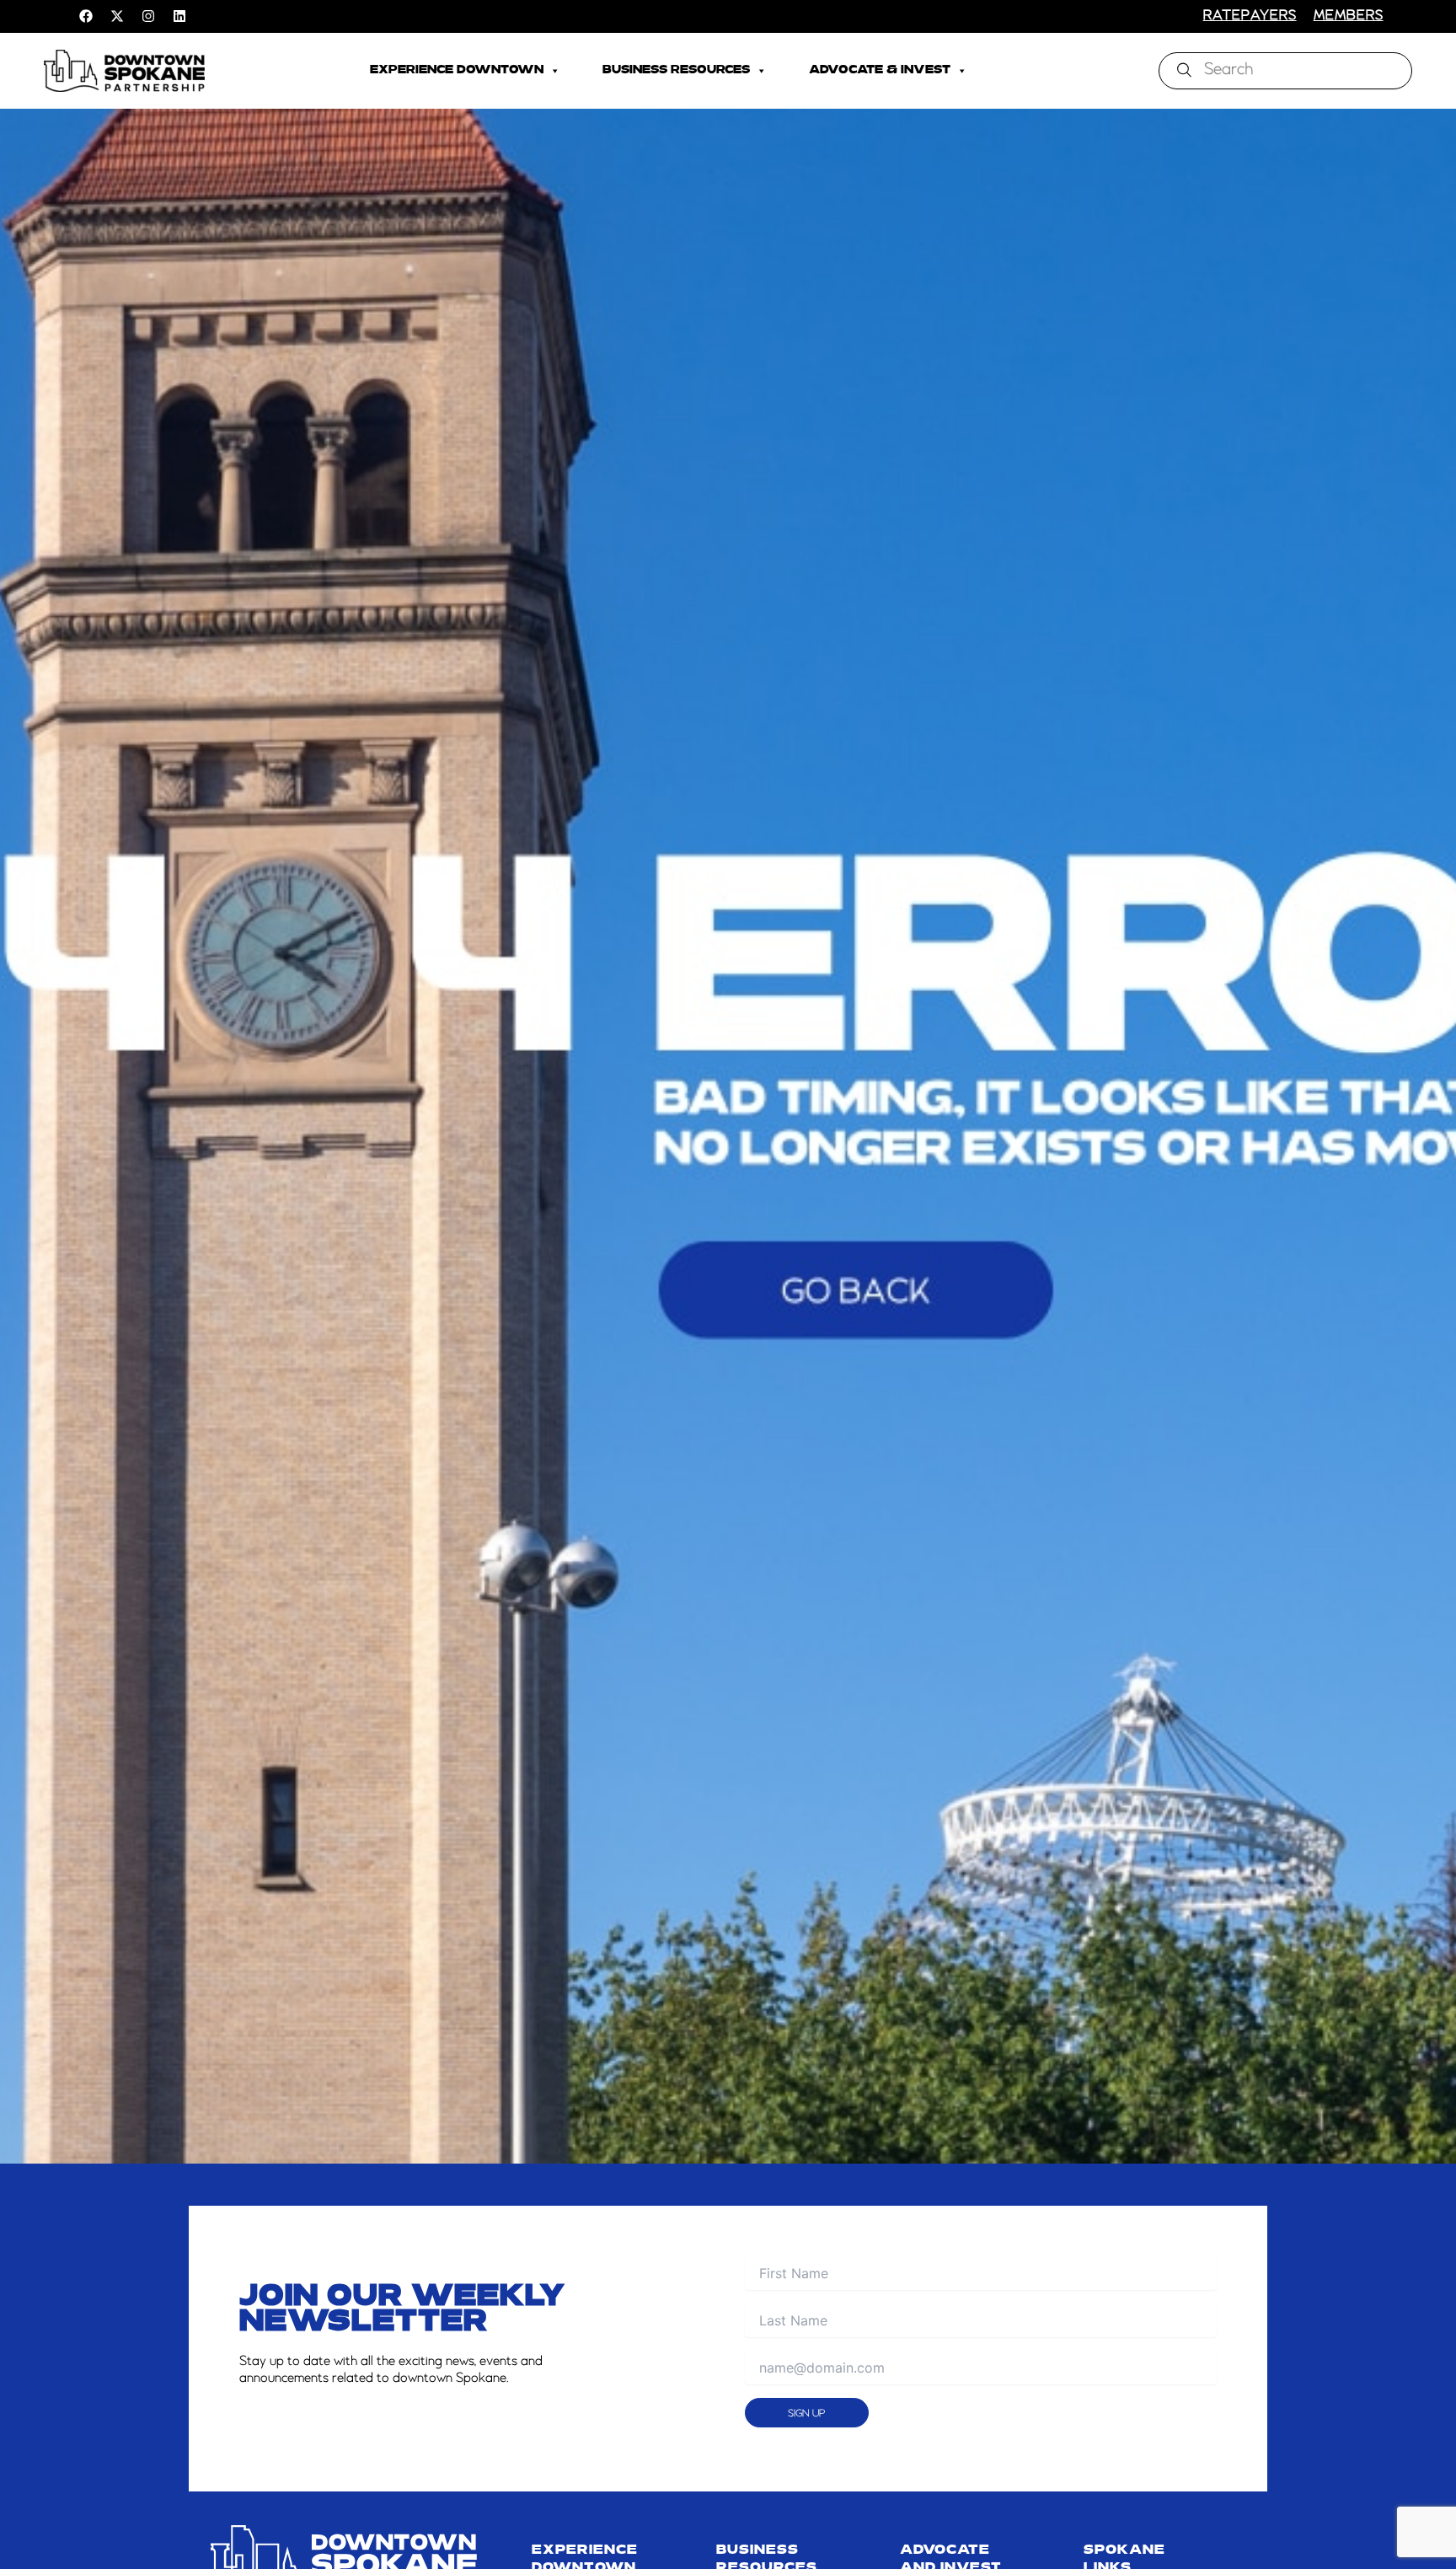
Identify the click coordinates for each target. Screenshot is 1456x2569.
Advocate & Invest (880, 70)
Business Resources (676, 70)
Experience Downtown (457, 70)
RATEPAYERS (1250, 16)
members (1349, 16)
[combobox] (1285, 71)
